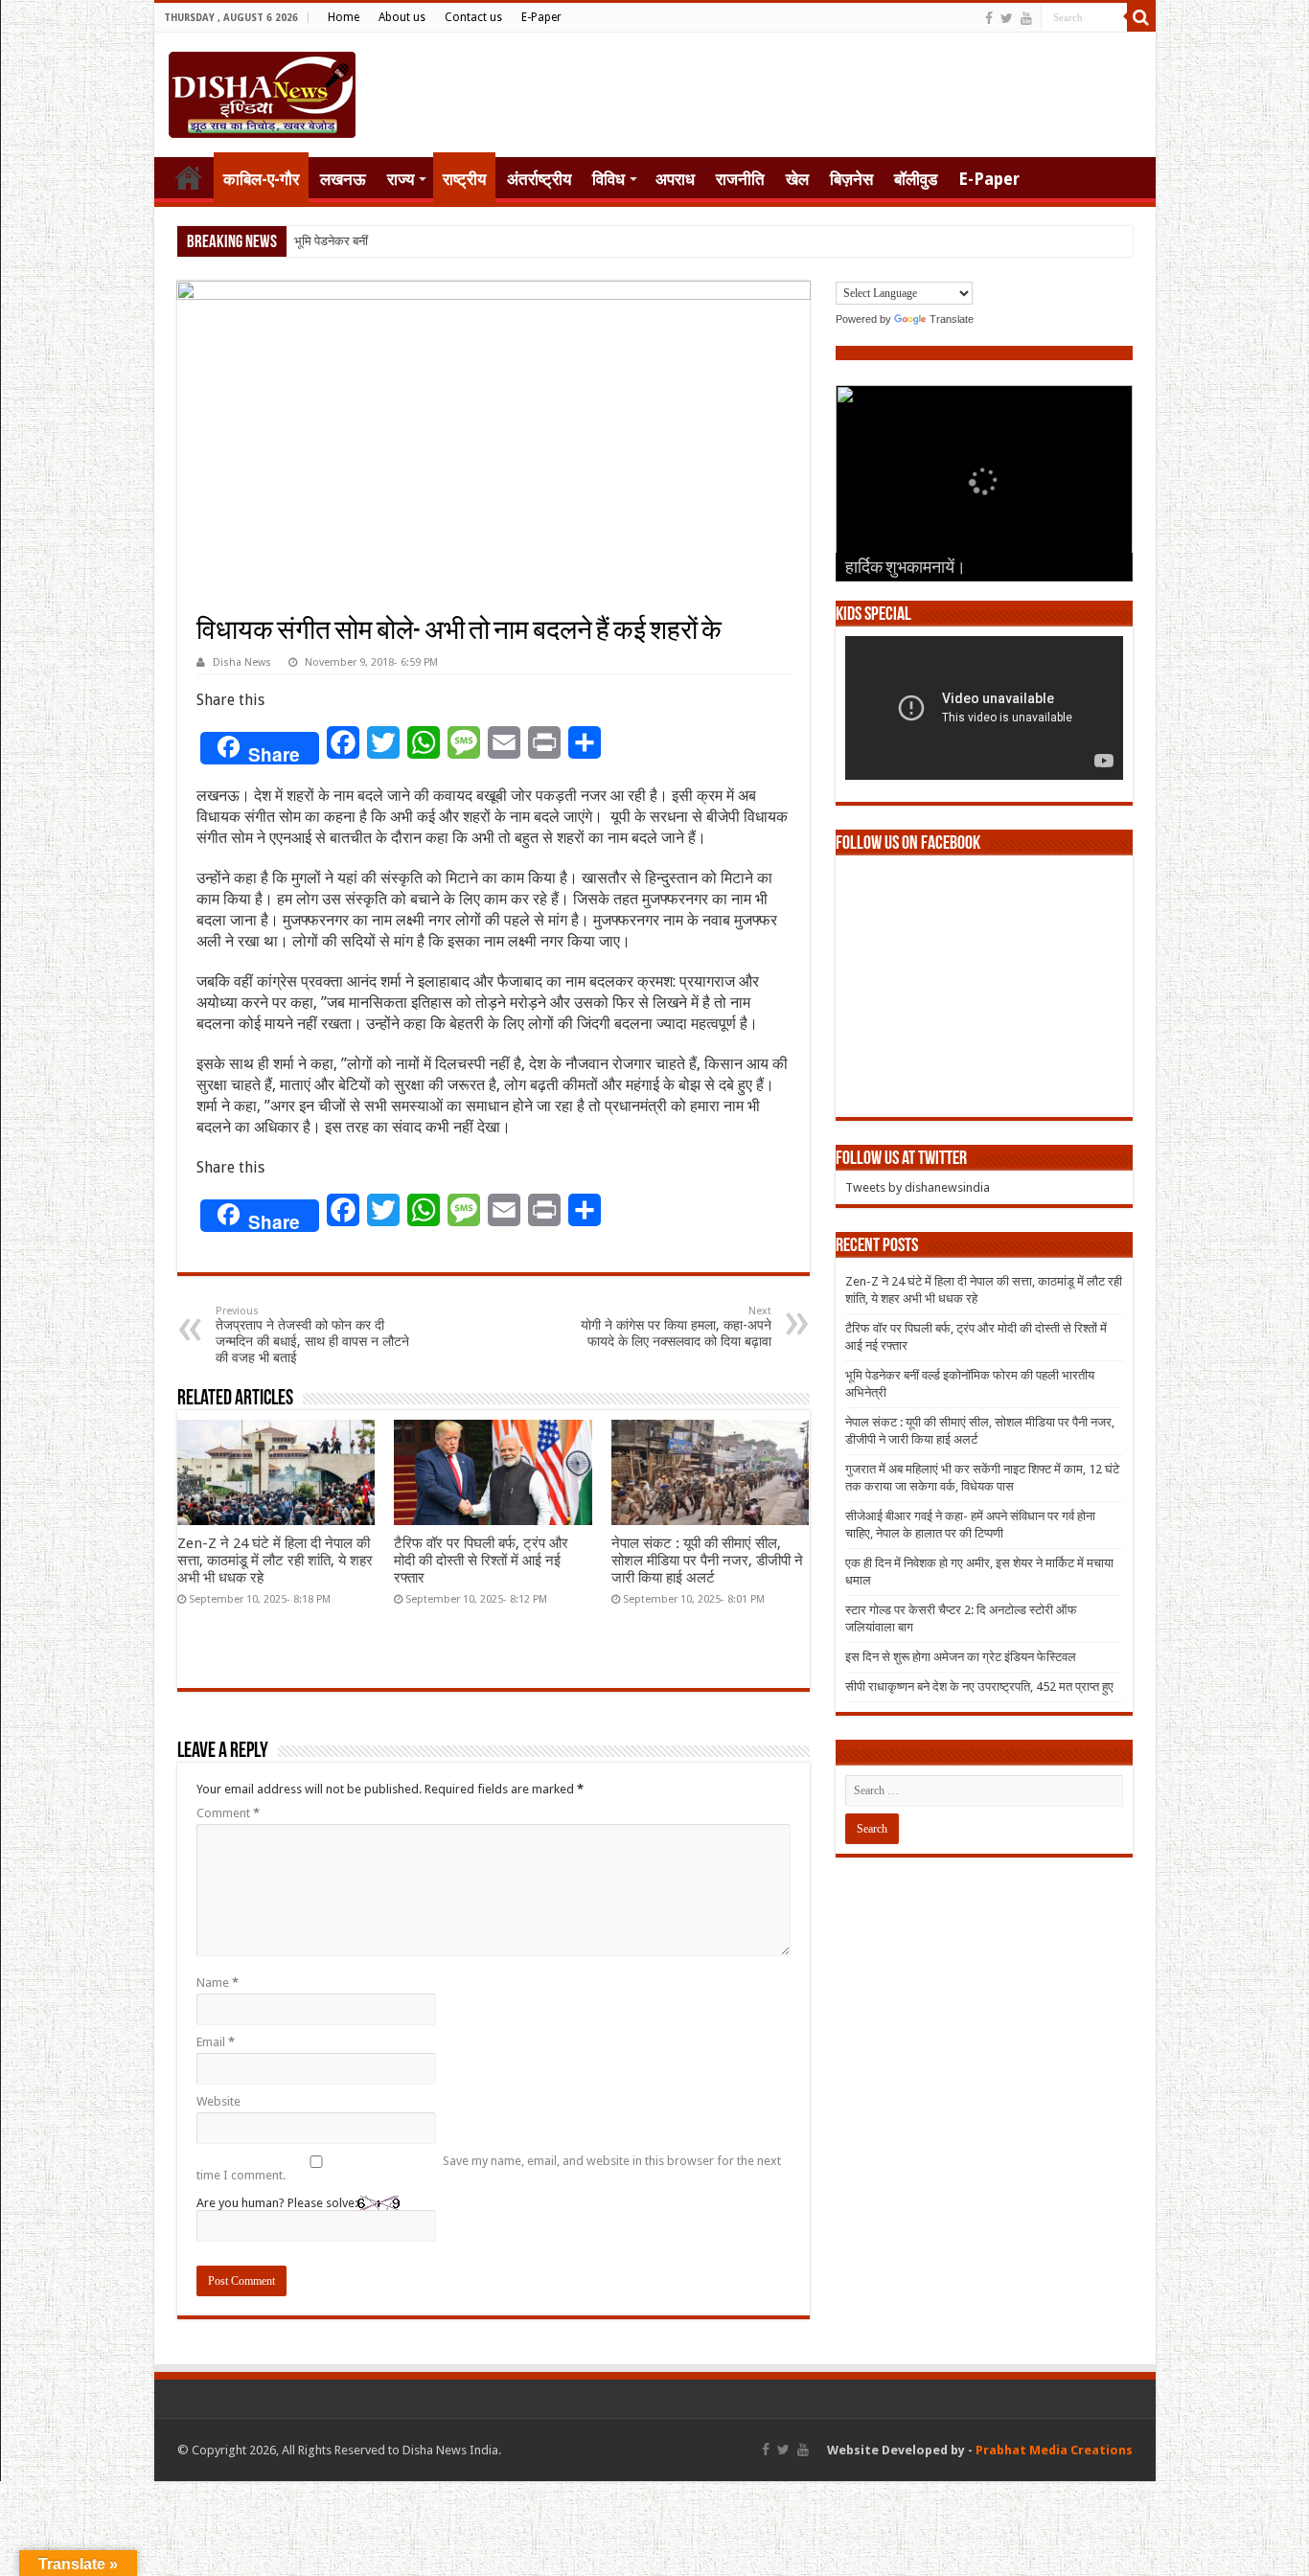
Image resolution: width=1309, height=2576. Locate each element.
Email (216, 2042)
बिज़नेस (851, 179)
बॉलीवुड (916, 179)
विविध (609, 179)
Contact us (473, 17)
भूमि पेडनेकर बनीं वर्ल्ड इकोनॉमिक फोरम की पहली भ (406, 241)
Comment (228, 1813)
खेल (797, 179)
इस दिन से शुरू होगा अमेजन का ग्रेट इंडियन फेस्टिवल (961, 1657)
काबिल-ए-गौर (261, 179)
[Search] (1141, 17)
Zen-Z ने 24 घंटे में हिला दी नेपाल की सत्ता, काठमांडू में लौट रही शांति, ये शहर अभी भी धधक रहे (275, 1561)
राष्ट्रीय (464, 179)
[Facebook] (989, 18)
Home (344, 17)
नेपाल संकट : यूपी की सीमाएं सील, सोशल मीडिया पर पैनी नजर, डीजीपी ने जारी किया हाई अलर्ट (707, 1561)
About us (402, 17)
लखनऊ (343, 179)
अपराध (675, 179)
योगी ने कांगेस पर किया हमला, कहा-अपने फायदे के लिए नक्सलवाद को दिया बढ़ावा (676, 1327)
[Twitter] (1007, 18)
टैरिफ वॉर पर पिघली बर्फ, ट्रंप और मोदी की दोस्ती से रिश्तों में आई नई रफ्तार (481, 1561)
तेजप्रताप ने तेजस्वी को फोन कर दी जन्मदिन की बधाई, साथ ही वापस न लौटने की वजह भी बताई (312, 1335)
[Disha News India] (262, 91)
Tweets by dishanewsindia (918, 1187)
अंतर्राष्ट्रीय (539, 179)
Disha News (242, 662)
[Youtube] (1026, 18)
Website (218, 2101)
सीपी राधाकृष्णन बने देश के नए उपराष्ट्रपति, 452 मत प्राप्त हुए (979, 1687)
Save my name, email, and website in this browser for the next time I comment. (489, 2168)
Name (218, 1983)
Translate (952, 319)
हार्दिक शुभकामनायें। (906, 569)
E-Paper (541, 17)
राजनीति (740, 179)
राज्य (401, 179)
